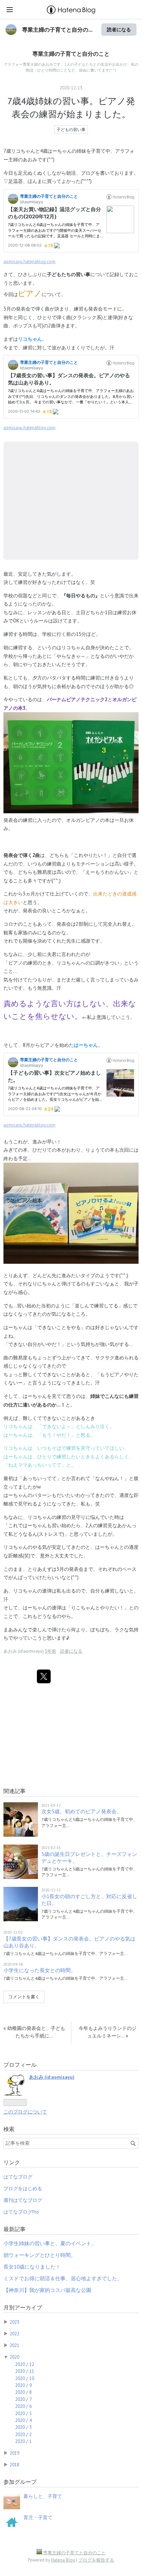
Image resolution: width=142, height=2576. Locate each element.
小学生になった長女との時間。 (40, 1970)
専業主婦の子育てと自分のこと (71, 54)
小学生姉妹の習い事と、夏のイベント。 (50, 2243)
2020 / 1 (23, 2441)
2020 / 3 (23, 2427)
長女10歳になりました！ (32, 2267)
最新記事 (14, 2229)
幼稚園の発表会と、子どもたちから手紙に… (34, 2032)
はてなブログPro (21, 2212)
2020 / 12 (25, 2364)
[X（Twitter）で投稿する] (44, 1676)
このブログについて (25, 2112)
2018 (14, 2465)
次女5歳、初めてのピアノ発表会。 (82, 1811)
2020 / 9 (23, 2385)
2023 (14, 2322)
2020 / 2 (23, 2434)
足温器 (16, 181)
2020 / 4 (23, 2420)
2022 (14, 2334)
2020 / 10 (25, 2378)
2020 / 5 (23, 2413)
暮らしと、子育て (43, 2496)
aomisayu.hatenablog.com (29, 262)
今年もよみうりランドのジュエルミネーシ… (108, 2032)
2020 (14, 2357)
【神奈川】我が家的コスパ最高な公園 (47, 2290)
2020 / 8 (23, 2392)
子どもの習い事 (71, 129)
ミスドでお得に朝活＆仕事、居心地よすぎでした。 (63, 2278)
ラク (119, 1629)
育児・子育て (38, 2518)
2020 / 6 (23, 2406)
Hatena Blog (63, 2560)
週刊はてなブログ (23, 2200)
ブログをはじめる (23, 2188)
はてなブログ (18, 2177)
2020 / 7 (23, 2399)
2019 (14, 2453)
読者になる (119, 29)
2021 (14, 2345)
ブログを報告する (96, 2560)
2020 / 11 (25, 2371)
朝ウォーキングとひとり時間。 (40, 2255)
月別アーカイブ (23, 2307)
